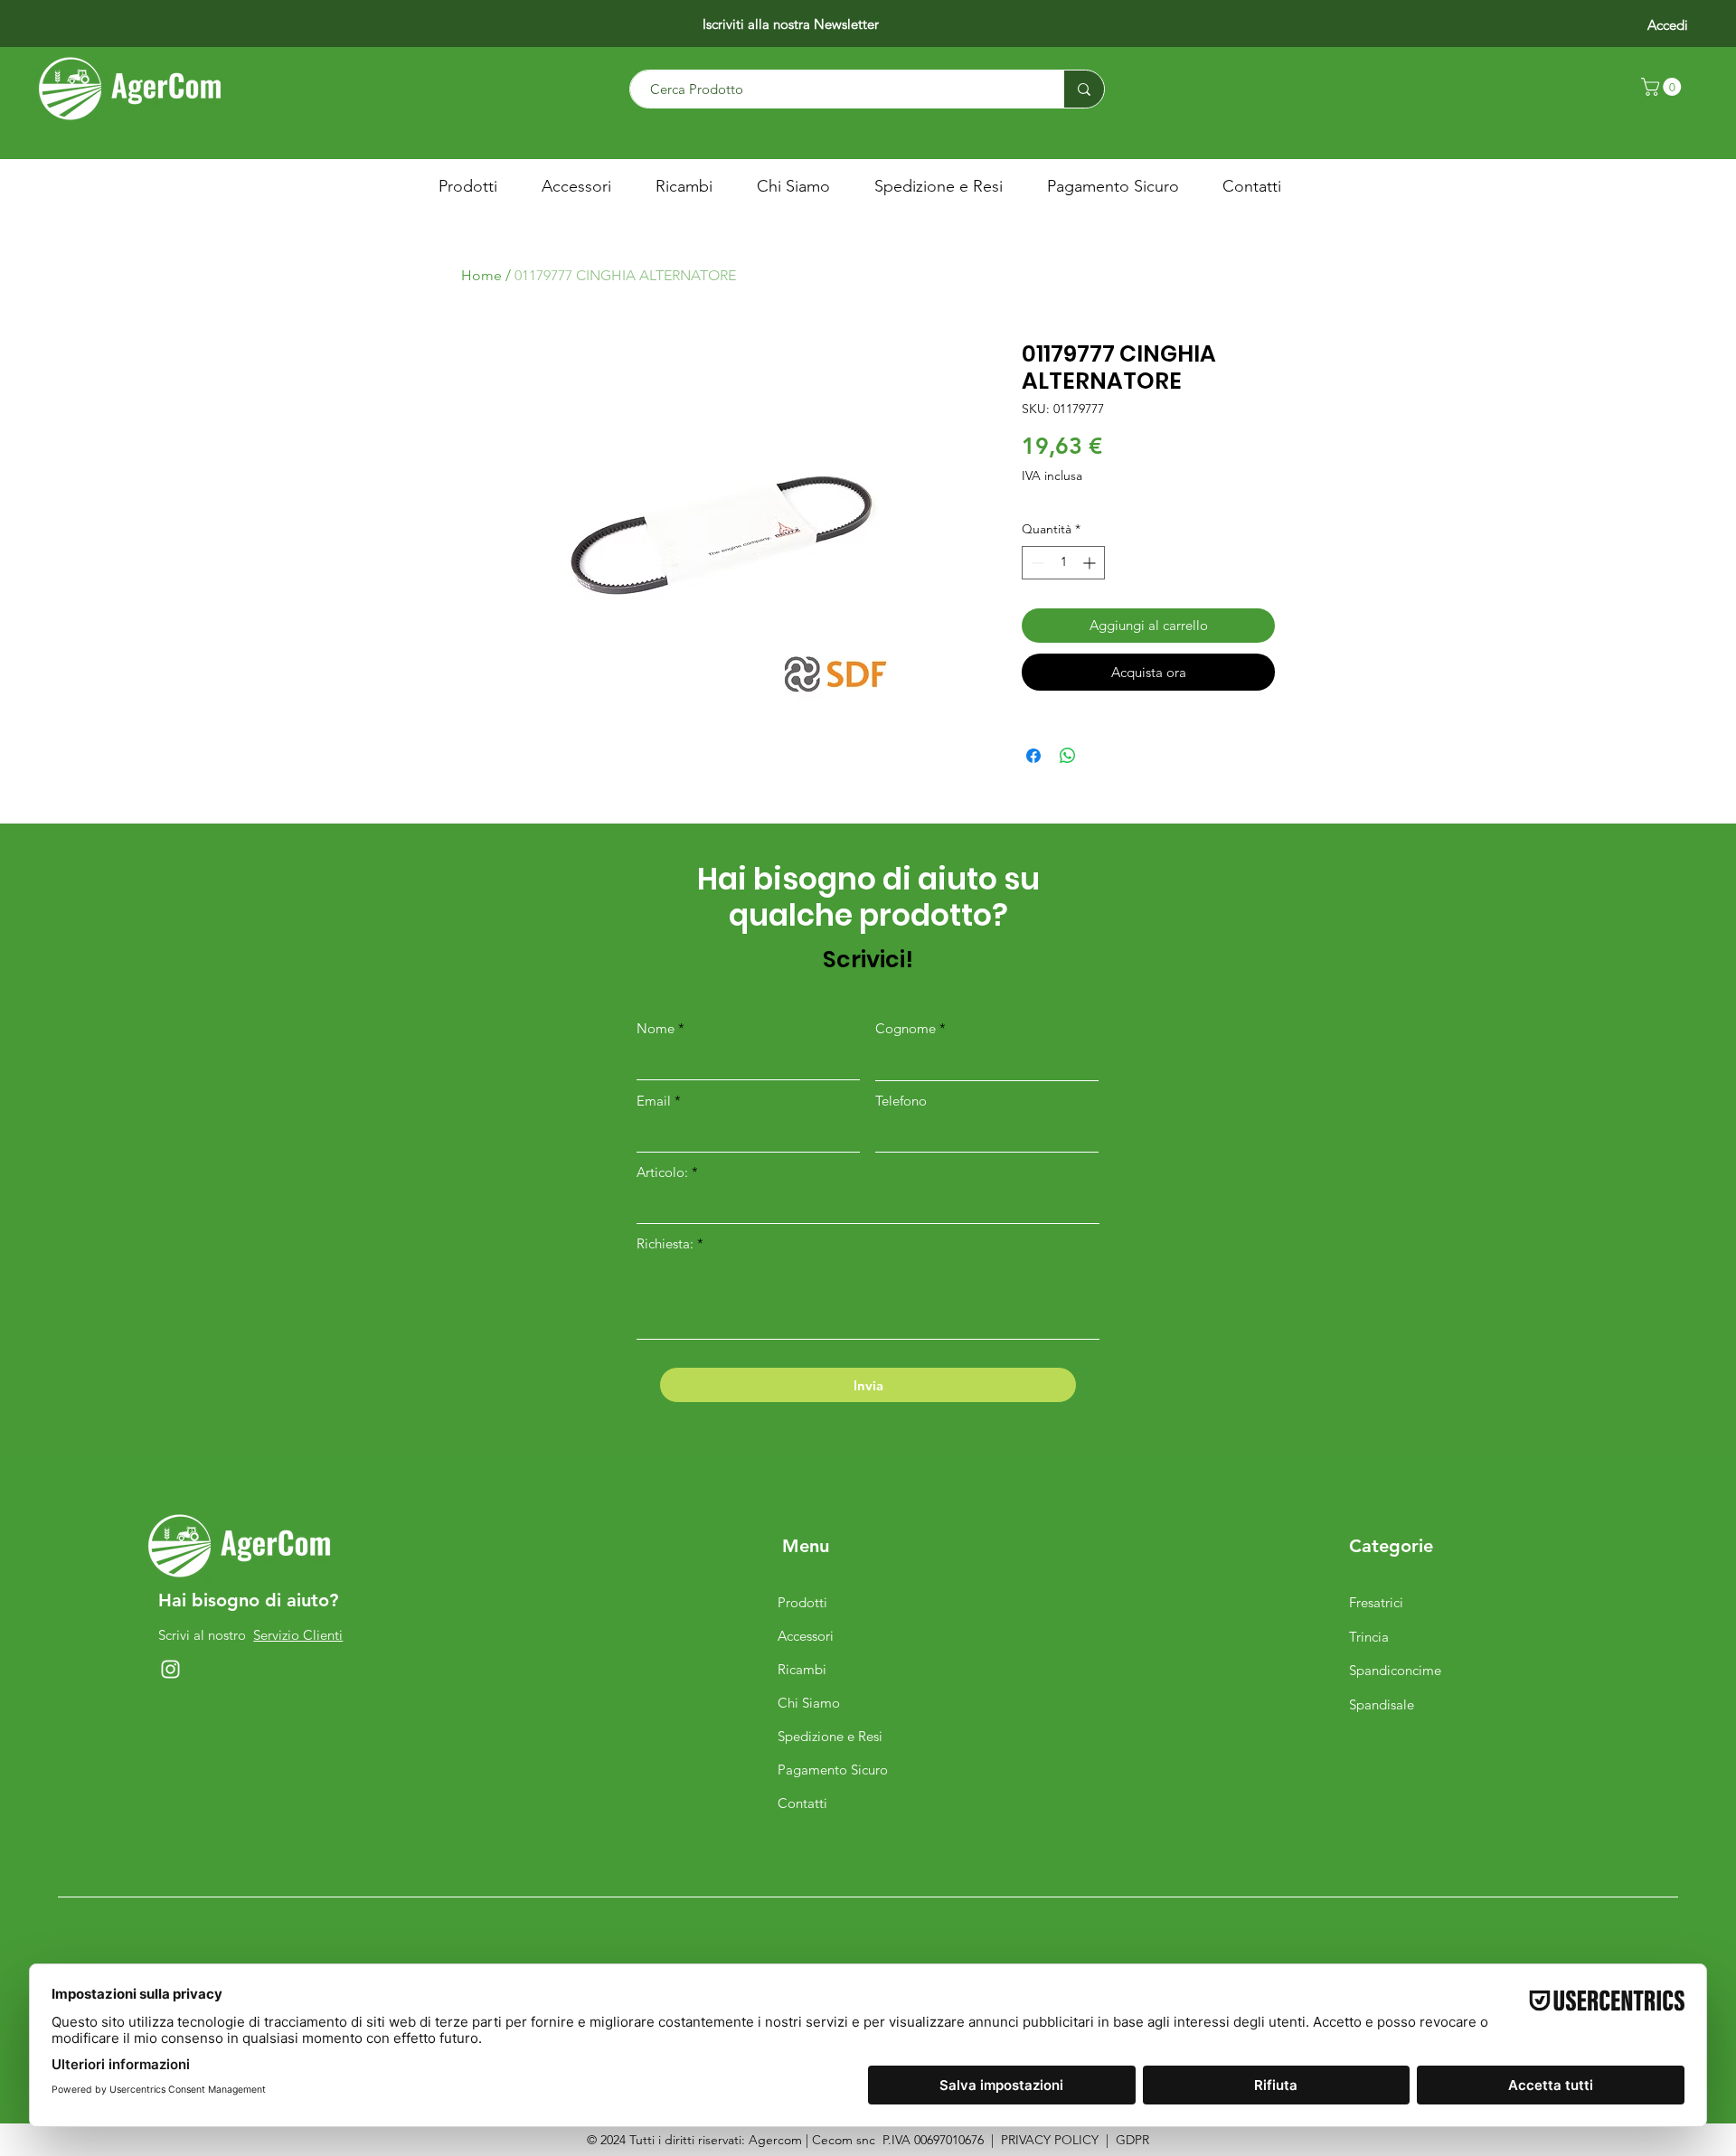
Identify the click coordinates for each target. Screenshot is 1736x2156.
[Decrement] (1036, 563)
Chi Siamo (809, 1703)
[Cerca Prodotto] (1084, 89)
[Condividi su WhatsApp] (1068, 756)
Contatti (802, 1803)
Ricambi (802, 1669)
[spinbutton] (1063, 563)
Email (654, 1101)
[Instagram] (170, 1669)
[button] (1663, 87)
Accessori (806, 1636)
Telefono (901, 1101)
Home (481, 275)
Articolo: (664, 1172)
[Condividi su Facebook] (1033, 756)
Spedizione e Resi (830, 1736)
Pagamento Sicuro (833, 1770)
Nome (656, 1028)
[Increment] (1091, 563)
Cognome (906, 1028)
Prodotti (802, 1602)
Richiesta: (665, 1243)
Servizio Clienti (298, 1635)
